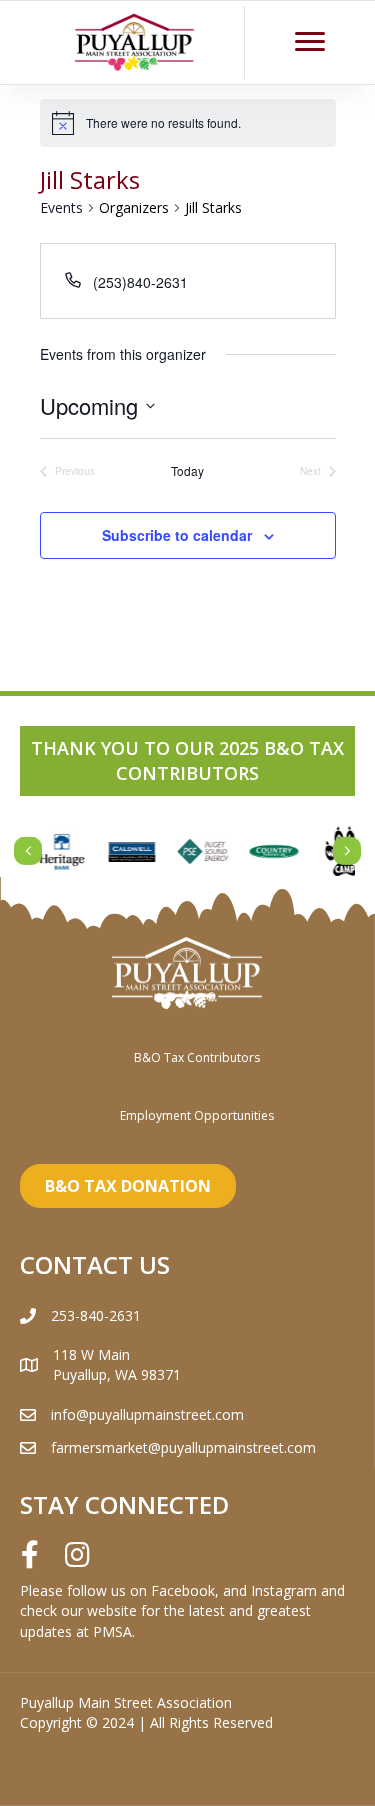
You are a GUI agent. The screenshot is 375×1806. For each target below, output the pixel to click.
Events (61, 207)
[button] (310, 42)
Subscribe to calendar (177, 535)
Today (187, 471)
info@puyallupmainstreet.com (147, 1414)
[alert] (188, 123)
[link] (197, 1057)
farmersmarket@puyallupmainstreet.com (183, 1447)
